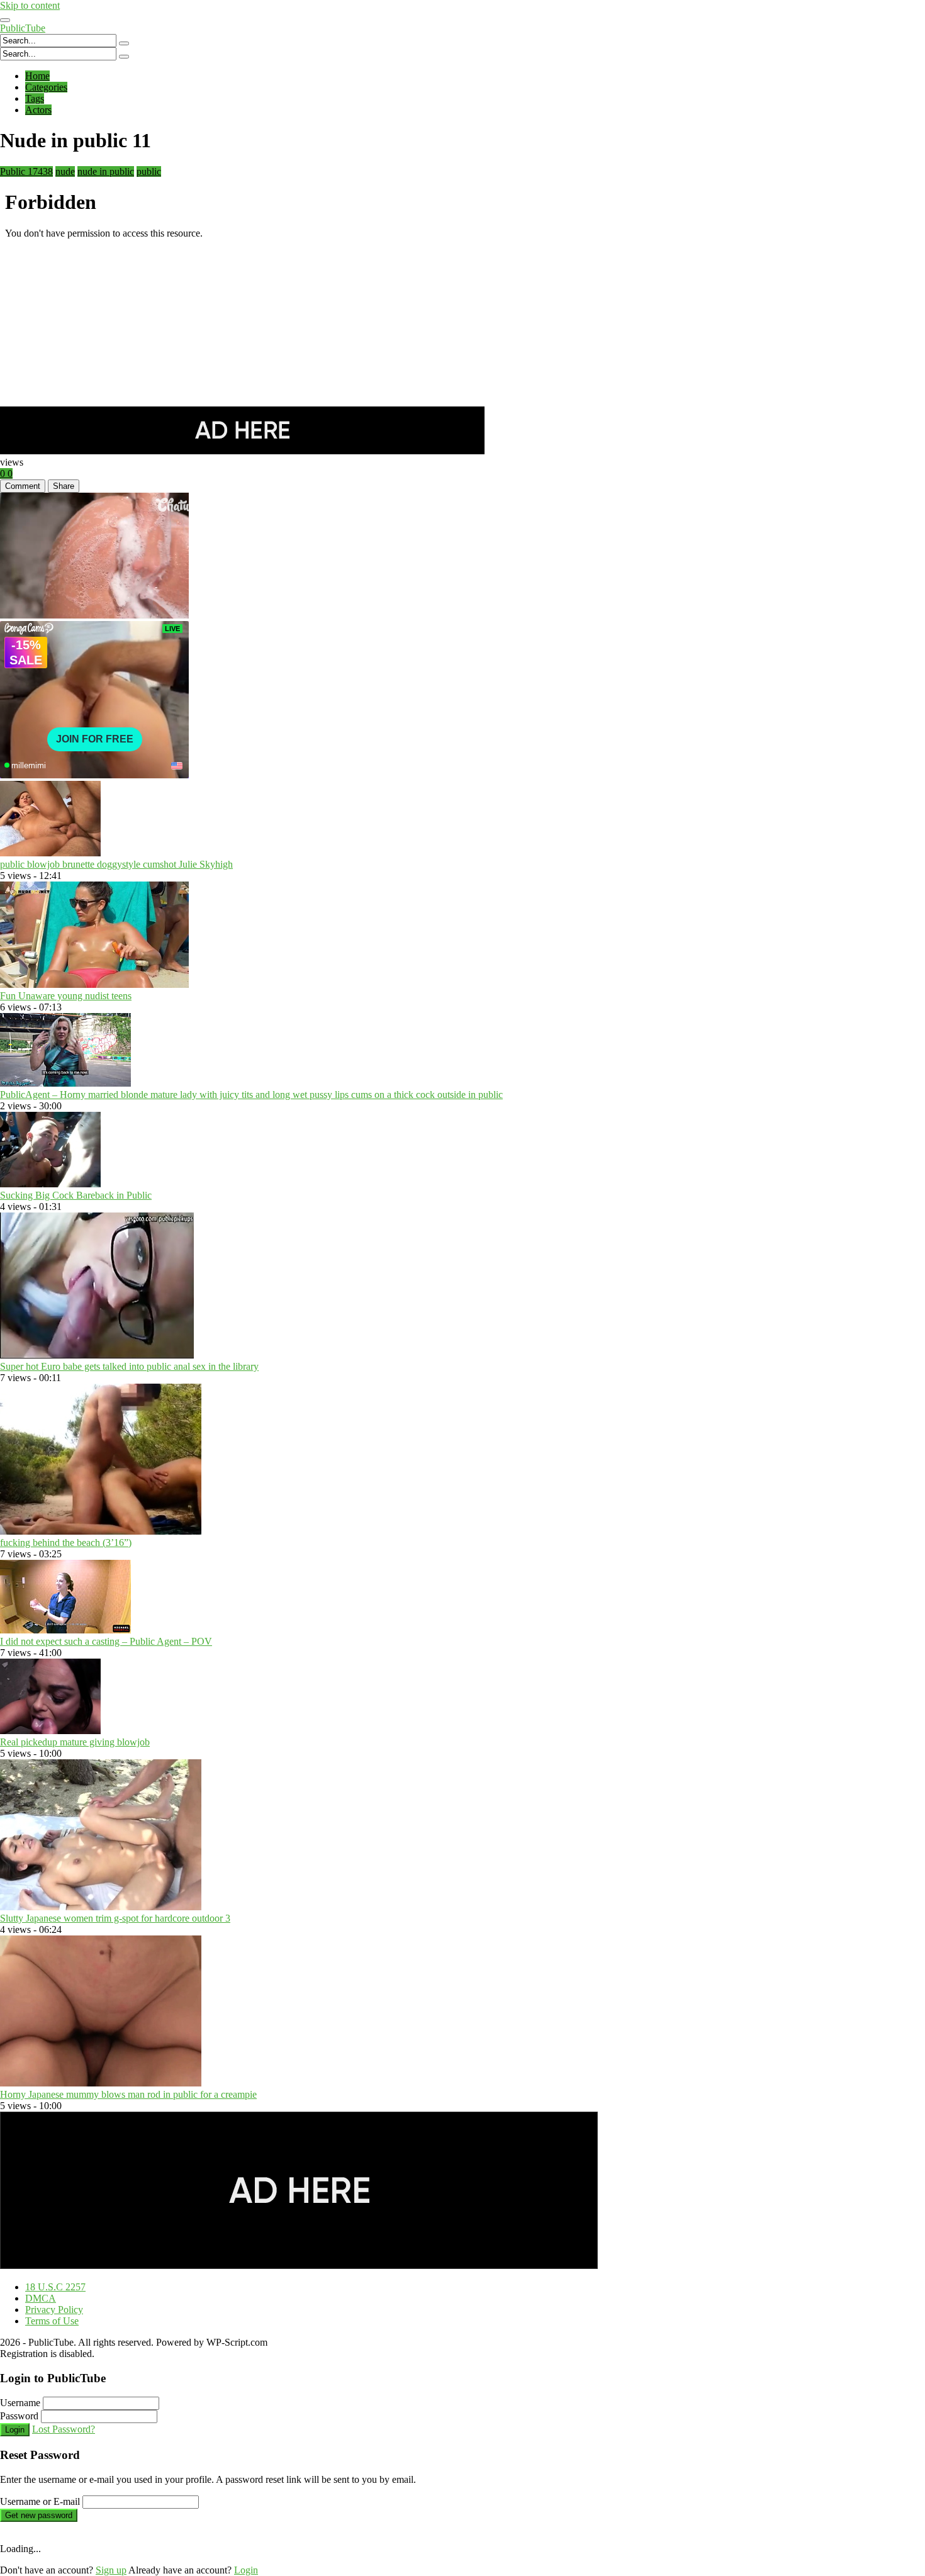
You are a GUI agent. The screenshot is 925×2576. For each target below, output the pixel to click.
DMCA (41, 2298)
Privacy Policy (54, 2310)
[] (124, 43)
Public (26, 171)
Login (15, 2430)
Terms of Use (52, 2321)
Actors (38, 110)
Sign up (111, 2570)
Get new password (39, 2515)
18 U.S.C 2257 (55, 2287)
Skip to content (30, 5)
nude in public (106, 171)
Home (37, 76)
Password (19, 2416)
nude (65, 171)
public (149, 171)
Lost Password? (64, 2429)
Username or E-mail (40, 2501)
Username (20, 2403)
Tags (35, 98)
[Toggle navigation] (5, 20)
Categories (46, 87)
